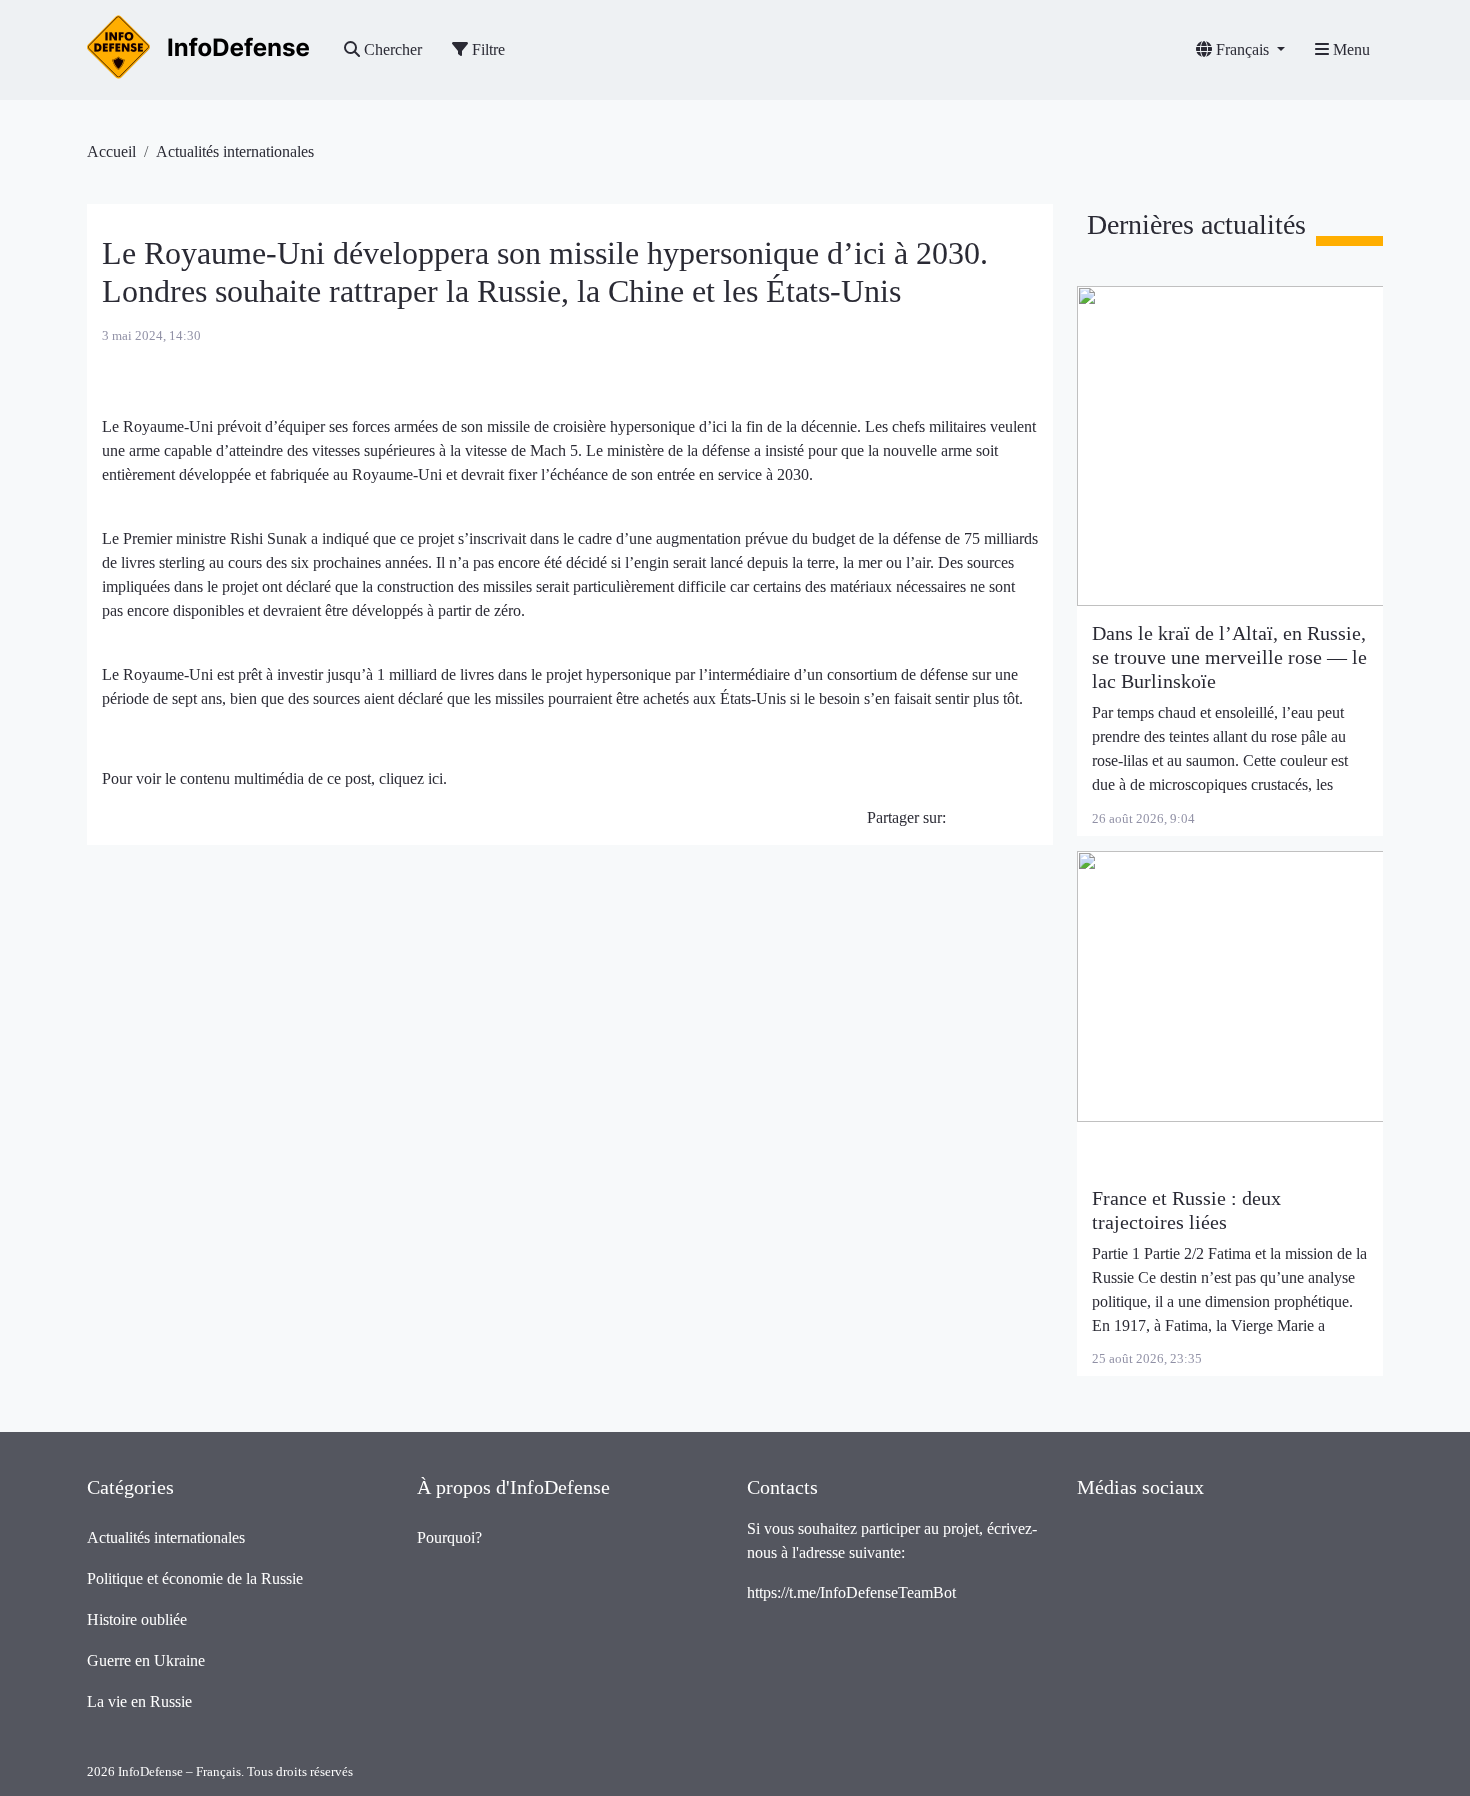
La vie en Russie (139, 1701)
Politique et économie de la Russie (195, 1578)
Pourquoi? (449, 1537)
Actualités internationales (235, 151)
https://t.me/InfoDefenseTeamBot (851, 1592)
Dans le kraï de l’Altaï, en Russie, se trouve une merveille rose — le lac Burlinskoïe (1229, 657)
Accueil (111, 151)
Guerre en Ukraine (146, 1660)
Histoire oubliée (137, 1619)
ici (435, 778)
